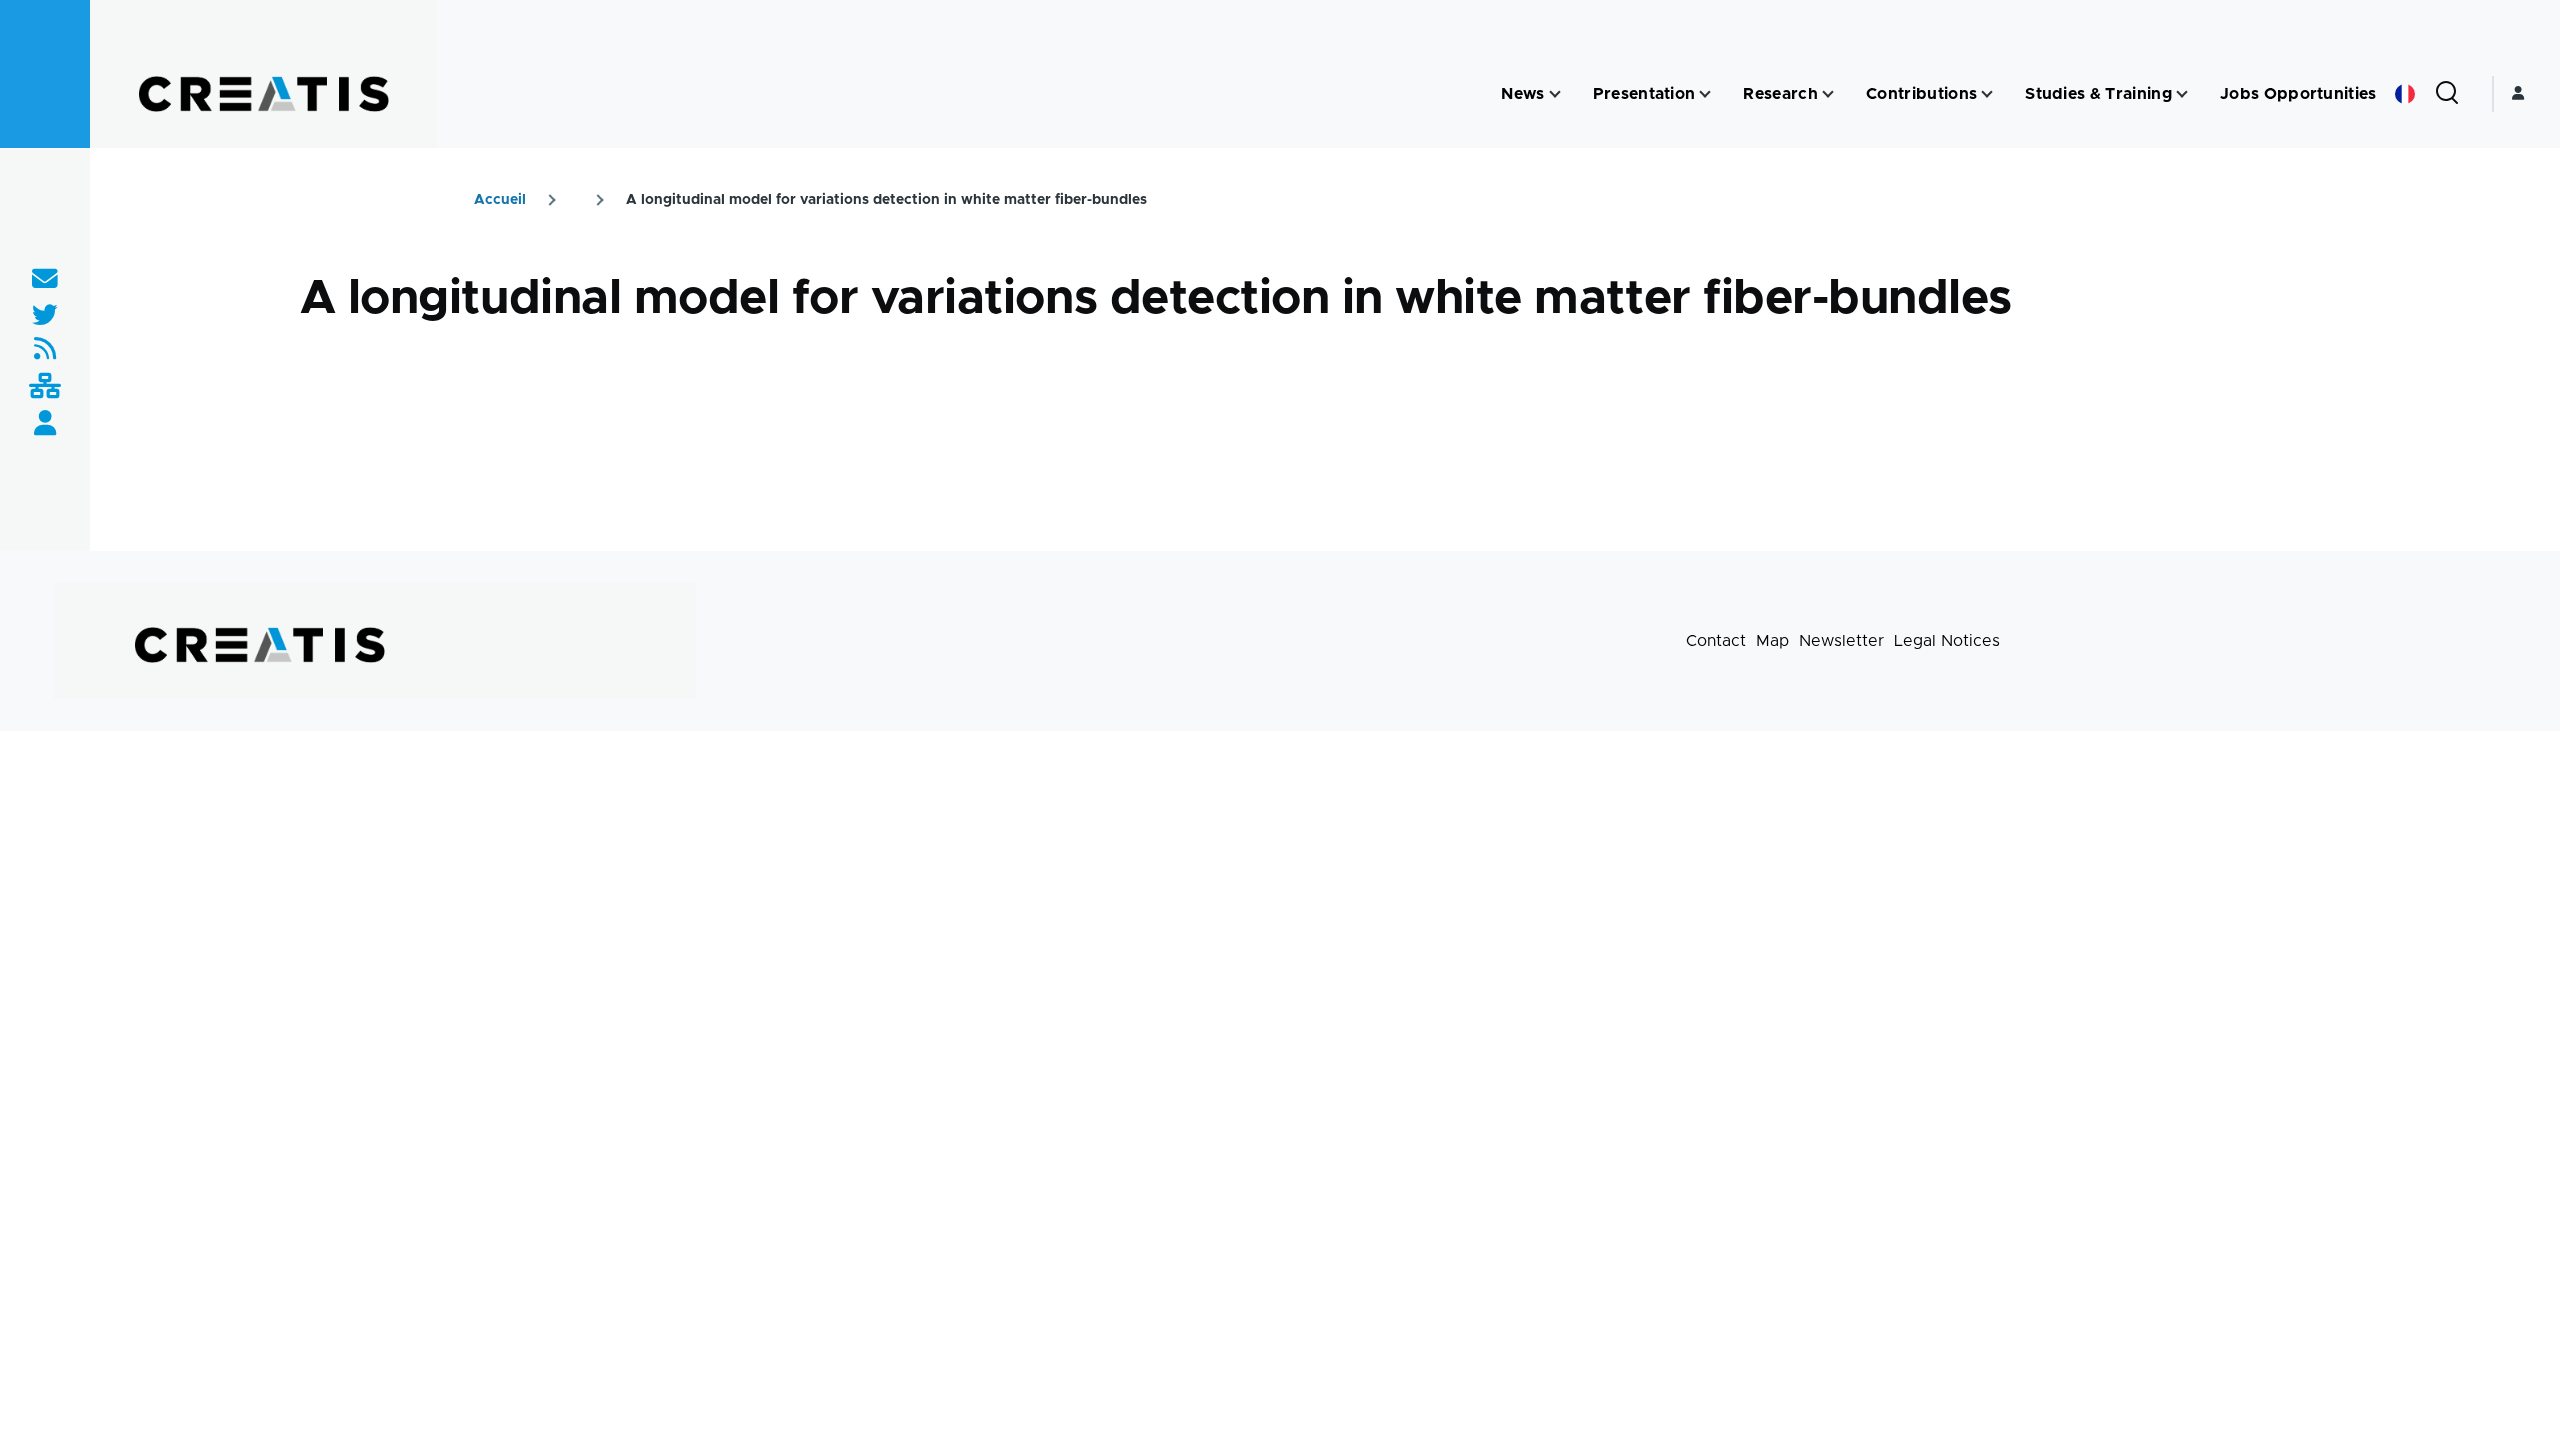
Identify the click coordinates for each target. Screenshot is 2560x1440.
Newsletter (1841, 641)
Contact (1716, 641)
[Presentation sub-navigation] (1705, 94)
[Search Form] (2447, 94)
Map (1772, 641)
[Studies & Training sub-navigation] (2182, 94)
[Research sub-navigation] (1828, 94)
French (2405, 94)
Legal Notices (1947, 641)
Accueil (500, 200)
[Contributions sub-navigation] (1987, 94)
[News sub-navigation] (1555, 94)
